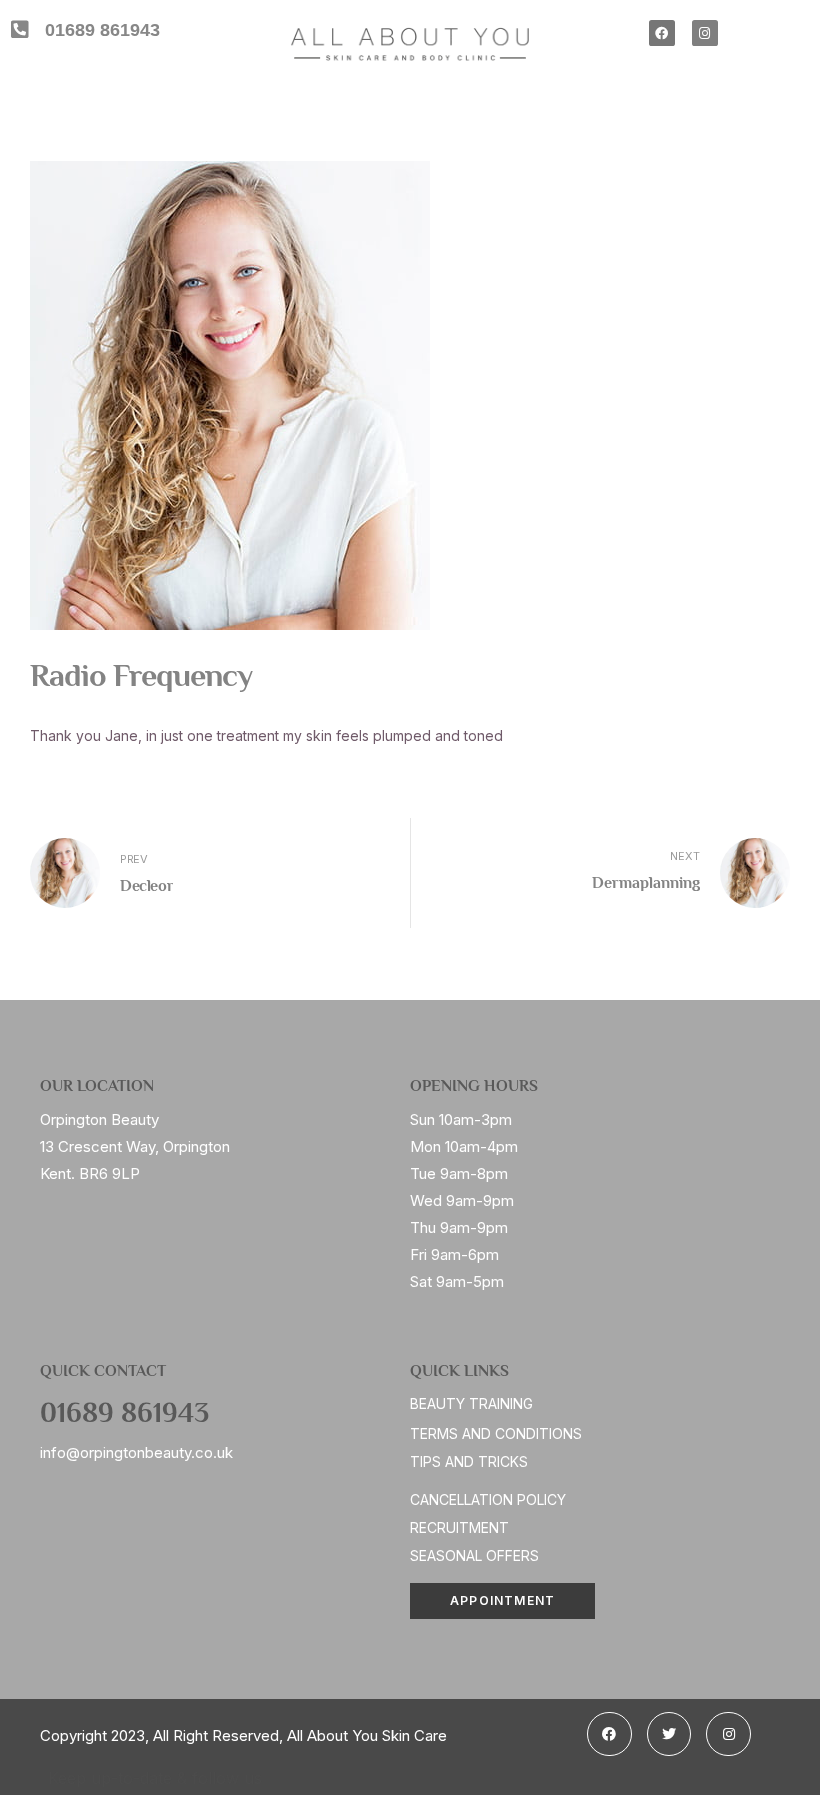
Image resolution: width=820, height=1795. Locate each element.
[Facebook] (662, 33)
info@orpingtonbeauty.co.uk (136, 1452)
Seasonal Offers (474, 1555)
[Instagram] (705, 33)
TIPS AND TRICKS (469, 1461)
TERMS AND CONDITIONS (496, 1433)
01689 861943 (124, 1415)
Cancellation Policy (488, 1499)
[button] (502, 1601)
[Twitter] (669, 1734)
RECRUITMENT (459, 1527)
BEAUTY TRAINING (471, 1403)
